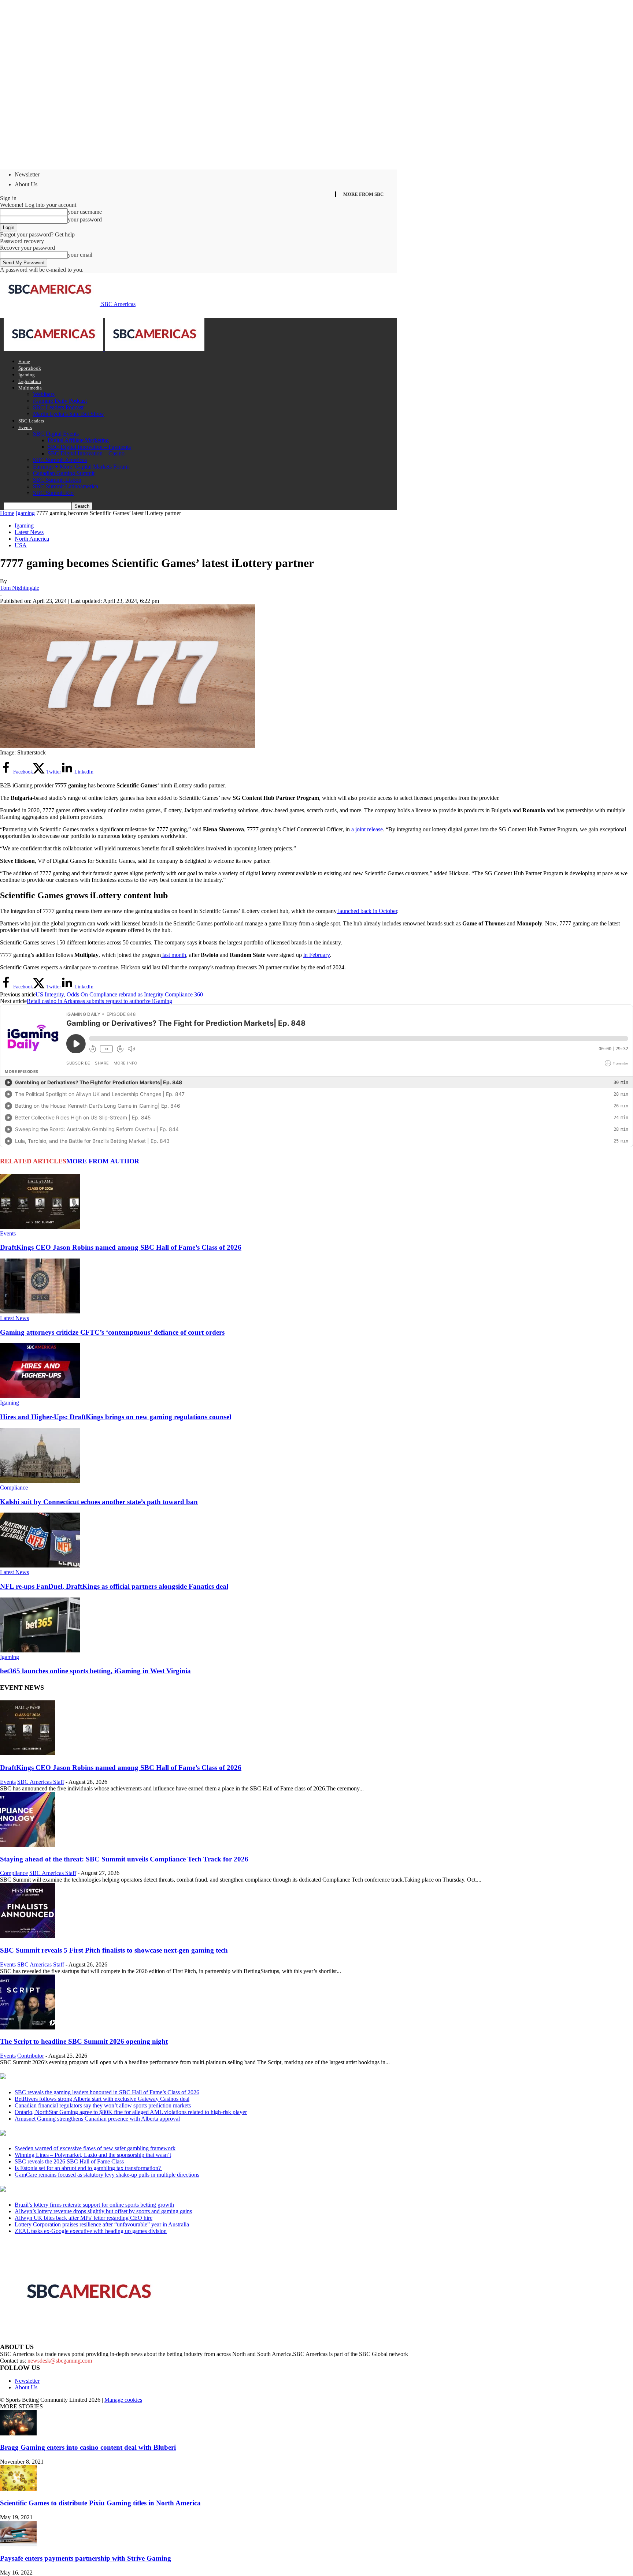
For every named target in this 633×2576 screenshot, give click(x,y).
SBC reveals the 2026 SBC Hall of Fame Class (69, 2161)
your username (85, 212)
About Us (26, 184)
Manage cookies (123, 2400)
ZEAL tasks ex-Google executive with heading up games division (91, 2231)
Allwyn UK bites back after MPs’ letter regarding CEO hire (84, 2218)
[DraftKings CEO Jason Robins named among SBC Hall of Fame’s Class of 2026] (40, 1227)
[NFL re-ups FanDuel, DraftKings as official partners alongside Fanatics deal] (40, 1565)
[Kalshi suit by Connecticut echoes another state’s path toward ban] (40, 1481)
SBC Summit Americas (60, 460)
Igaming (27, 375)
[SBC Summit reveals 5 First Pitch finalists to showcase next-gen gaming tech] (27, 1936)
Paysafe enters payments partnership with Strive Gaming (86, 2558)
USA (21, 545)
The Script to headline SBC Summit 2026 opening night (84, 2041)
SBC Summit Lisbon (57, 480)
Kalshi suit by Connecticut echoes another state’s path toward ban (99, 1502)
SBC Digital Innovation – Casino (86, 453)
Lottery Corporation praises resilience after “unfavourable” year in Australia (102, 2224)
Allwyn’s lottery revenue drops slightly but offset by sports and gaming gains (103, 2211)
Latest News (29, 532)
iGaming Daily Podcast (60, 401)
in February (316, 955)
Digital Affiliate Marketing (78, 440)
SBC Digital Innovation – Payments (89, 447)
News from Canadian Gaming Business (91, 2077)
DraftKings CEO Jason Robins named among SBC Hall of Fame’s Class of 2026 (121, 1247)
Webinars (44, 394)
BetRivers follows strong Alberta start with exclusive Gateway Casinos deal (102, 2099)
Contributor (31, 2056)
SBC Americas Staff (41, 1782)
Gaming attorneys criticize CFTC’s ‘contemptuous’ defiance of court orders (112, 1332)
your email (80, 255)
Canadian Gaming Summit (64, 473)
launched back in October (367, 911)
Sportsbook (30, 368)
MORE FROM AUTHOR (103, 1161)
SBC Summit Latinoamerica (66, 486)
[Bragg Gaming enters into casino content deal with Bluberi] (18, 2433)
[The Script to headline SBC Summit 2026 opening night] (27, 2027)
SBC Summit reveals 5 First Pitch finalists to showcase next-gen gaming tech (114, 1950)
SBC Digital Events (56, 434)
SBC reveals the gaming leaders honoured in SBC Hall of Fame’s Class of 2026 (107, 2092)
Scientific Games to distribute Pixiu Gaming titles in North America (100, 2503)
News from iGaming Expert (71, 2133)
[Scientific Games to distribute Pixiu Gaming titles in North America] (18, 2489)
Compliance (14, 1488)
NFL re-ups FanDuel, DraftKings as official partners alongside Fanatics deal (114, 1586)
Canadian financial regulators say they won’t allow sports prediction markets (103, 2105)
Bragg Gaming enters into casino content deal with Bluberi (88, 2447)
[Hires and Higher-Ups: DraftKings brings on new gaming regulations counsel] (40, 1396)
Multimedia (30, 388)
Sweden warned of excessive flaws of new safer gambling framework (95, 2148)
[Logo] (54, 349)
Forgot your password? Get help (37, 234)
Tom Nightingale (20, 588)
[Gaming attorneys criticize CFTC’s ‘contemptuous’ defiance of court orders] (40, 1311)
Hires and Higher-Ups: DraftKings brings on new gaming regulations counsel (116, 1417)
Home (24, 361)
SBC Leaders (31, 421)
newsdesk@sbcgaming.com (60, 2361)
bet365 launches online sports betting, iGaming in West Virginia (95, 1671)
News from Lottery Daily (68, 2189)
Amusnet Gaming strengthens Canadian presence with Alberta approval (97, 2119)
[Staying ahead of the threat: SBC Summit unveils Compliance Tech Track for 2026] (27, 1845)
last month (173, 955)
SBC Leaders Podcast (58, 407)
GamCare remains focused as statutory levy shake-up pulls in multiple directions (107, 2175)
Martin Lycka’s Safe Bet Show (69, 414)
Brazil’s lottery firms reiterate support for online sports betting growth (94, 2205)
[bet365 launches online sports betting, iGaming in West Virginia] (40, 1650)
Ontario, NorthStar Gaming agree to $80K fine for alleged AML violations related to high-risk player (131, 2112)
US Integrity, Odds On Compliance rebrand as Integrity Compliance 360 (119, 994)
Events (25, 427)
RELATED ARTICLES (33, 1161)
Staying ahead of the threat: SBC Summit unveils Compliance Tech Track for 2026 (124, 1859)
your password (85, 219)
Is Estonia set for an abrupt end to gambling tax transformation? (88, 2168)
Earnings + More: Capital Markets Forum (81, 467)
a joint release (367, 829)
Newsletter (27, 174)
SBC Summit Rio (53, 493)
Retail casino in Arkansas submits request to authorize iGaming (99, 1001)
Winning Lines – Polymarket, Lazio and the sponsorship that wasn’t (93, 2155)
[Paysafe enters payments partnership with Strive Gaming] (18, 2544)
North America (32, 539)
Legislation (30, 381)
